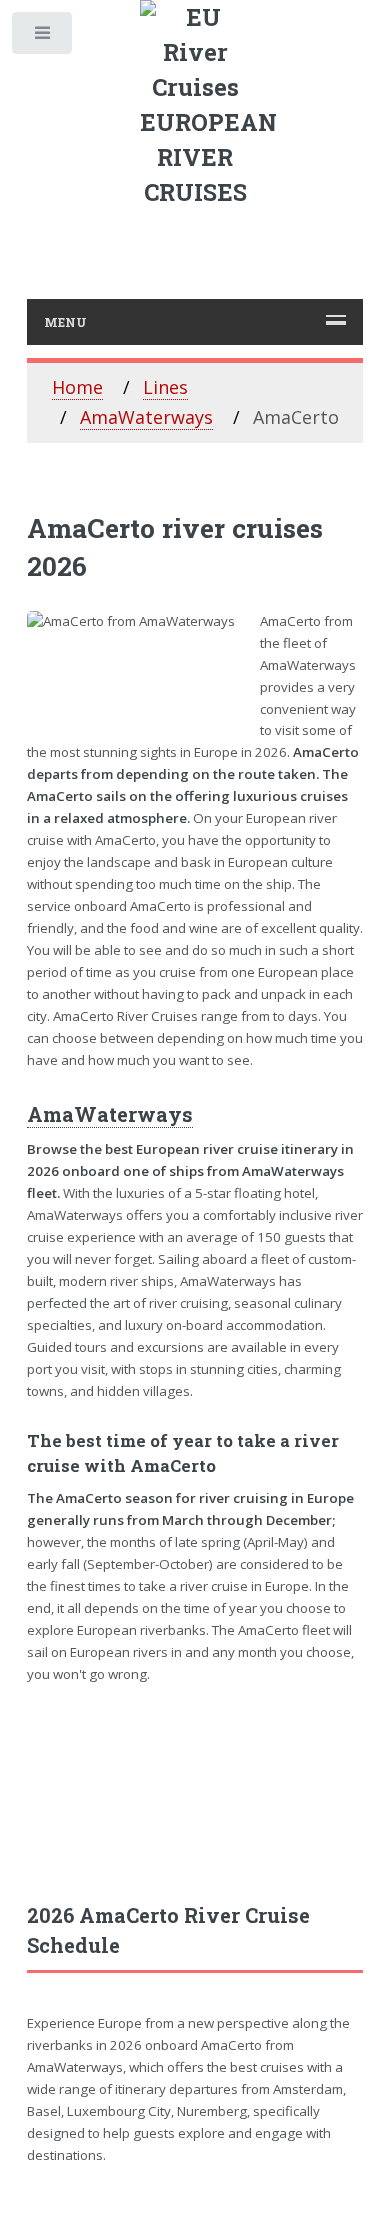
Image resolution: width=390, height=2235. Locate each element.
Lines (165, 387)
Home (77, 387)
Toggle (43, 37)
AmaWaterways (146, 417)
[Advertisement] (195, 1792)
